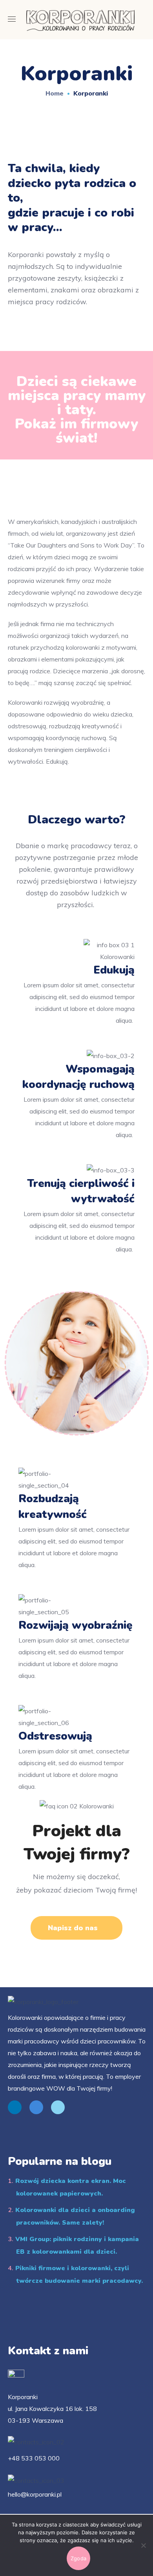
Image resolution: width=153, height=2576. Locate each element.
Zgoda (78, 2558)
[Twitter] (58, 2107)
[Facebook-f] (36, 2107)
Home (55, 93)
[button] (76, 1928)
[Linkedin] (15, 2107)
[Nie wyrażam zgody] (143, 2545)
